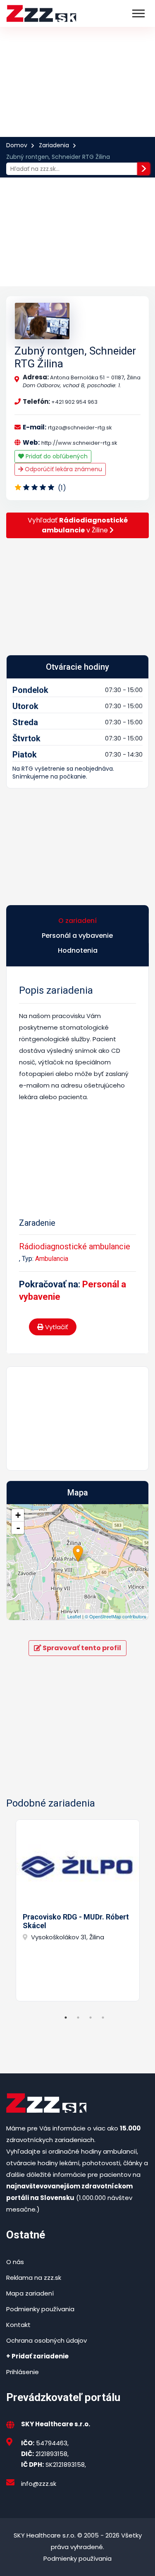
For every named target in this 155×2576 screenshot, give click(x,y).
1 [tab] (66, 2018)
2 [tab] (78, 2018)
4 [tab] (103, 2018)
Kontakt (18, 2325)
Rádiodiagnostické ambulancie (75, 1246)
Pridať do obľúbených (56, 456)
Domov (17, 145)
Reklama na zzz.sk (34, 2278)
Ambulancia (52, 1259)
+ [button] (18, 1515)
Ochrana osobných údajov (46, 2340)
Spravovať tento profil (81, 1648)
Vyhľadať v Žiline (78, 525)
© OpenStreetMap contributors (116, 1616)
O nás (15, 2262)
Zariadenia (54, 145)
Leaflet (74, 1616)
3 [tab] (91, 2018)
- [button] (18, 1528)
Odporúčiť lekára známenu (63, 469)
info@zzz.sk (39, 2484)
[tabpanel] (77, 1910)
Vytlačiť (56, 1327)
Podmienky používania (40, 2309)
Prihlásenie (23, 2372)
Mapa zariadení (30, 2293)
